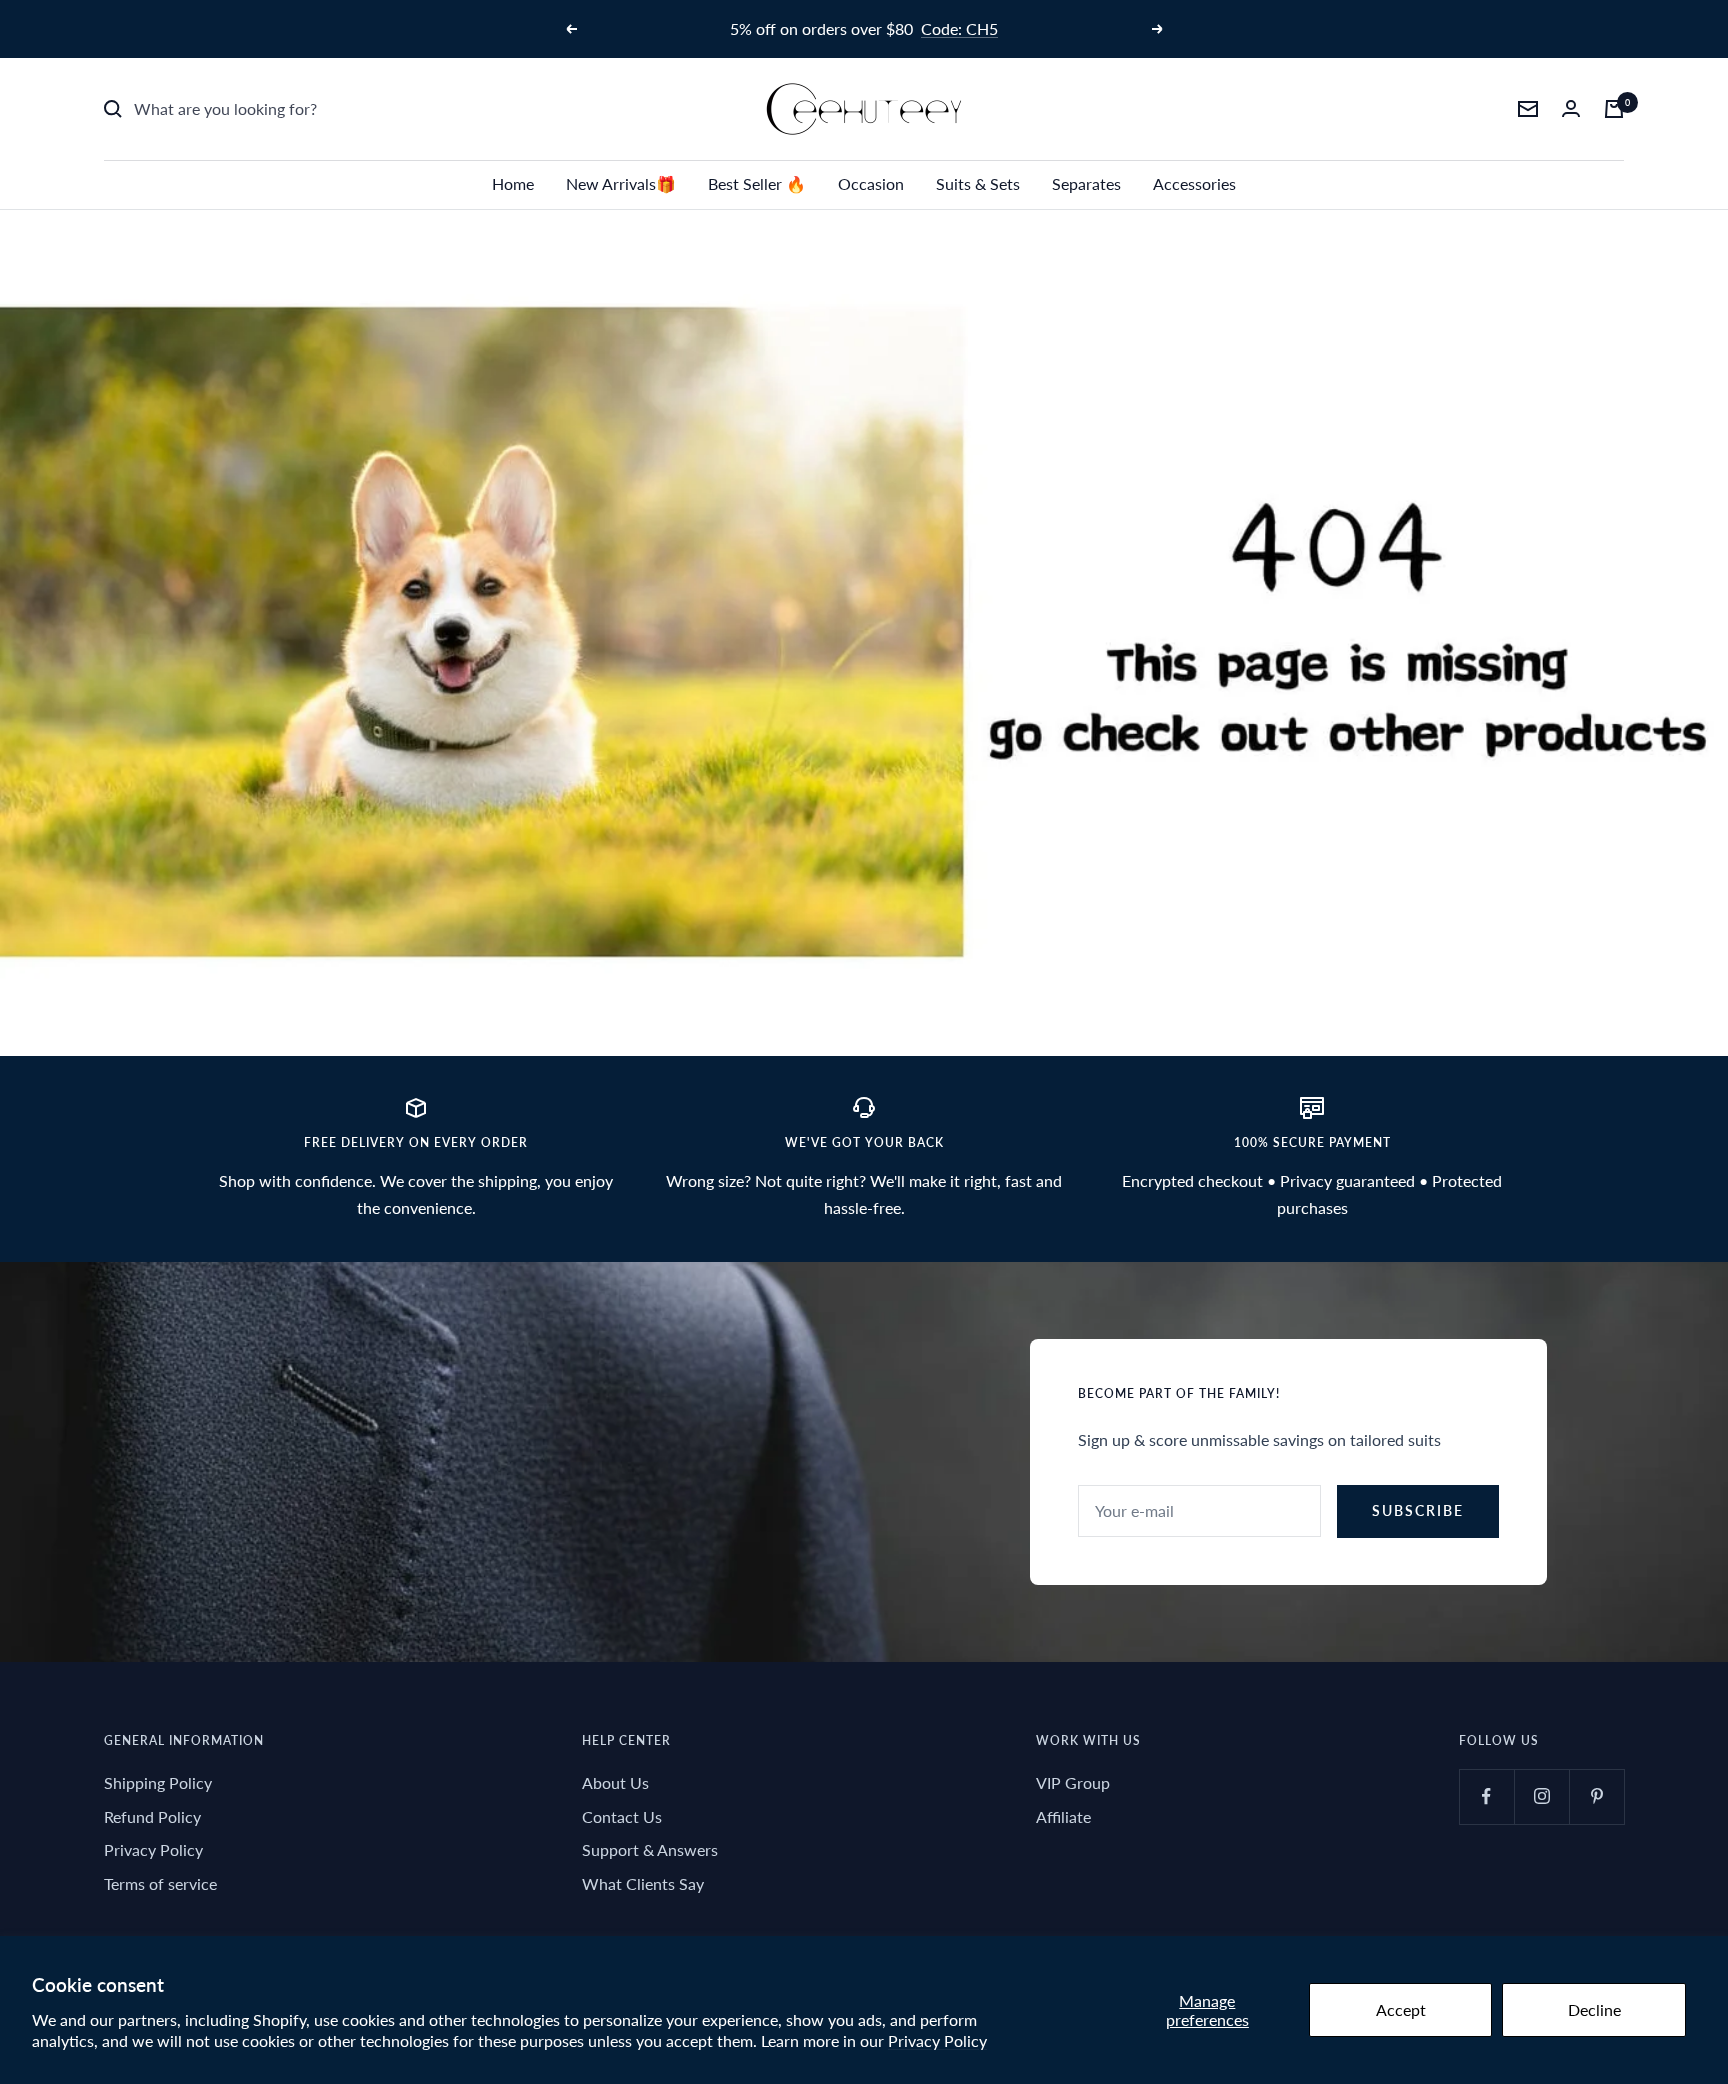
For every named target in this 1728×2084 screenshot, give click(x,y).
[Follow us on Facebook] (1486, 1796)
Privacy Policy (937, 2040)
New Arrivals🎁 (621, 183)
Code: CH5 (959, 28)
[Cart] (1614, 109)
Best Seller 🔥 (757, 183)
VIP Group (1073, 1782)
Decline (1594, 2009)
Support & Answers (650, 1849)
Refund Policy (152, 1816)
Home (513, 183)
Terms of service (160, 1883)
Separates (1086, 183)
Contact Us (622, 1816)
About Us (615, 1782)
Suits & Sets (978, 183)
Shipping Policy (158, 1782)
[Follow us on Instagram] (1541, 1796)
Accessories (1194, 183)
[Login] (1571, 108)
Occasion (871, 183)
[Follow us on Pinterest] (1596, 1796)
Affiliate (1063, 1816)
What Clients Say (643, 1883)
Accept (1401, 2009)
